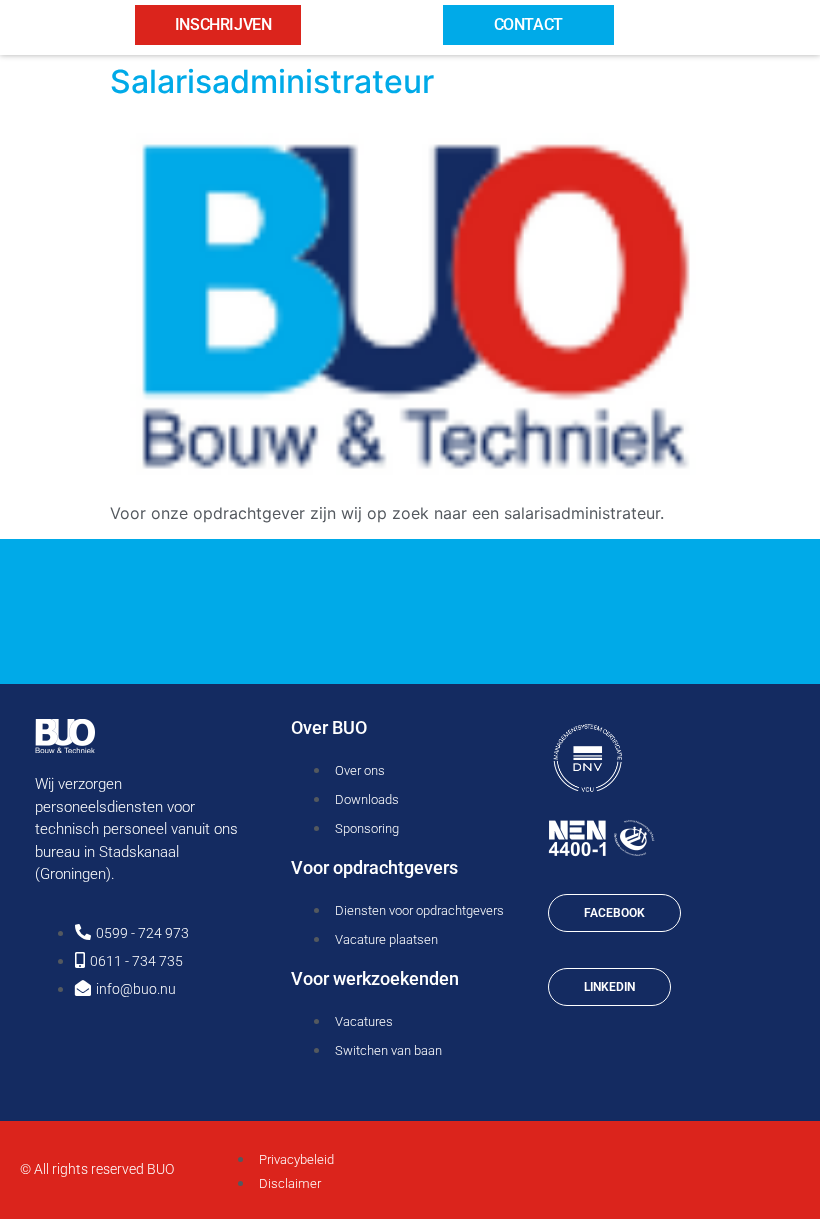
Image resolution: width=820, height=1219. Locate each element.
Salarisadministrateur (272, 81)
